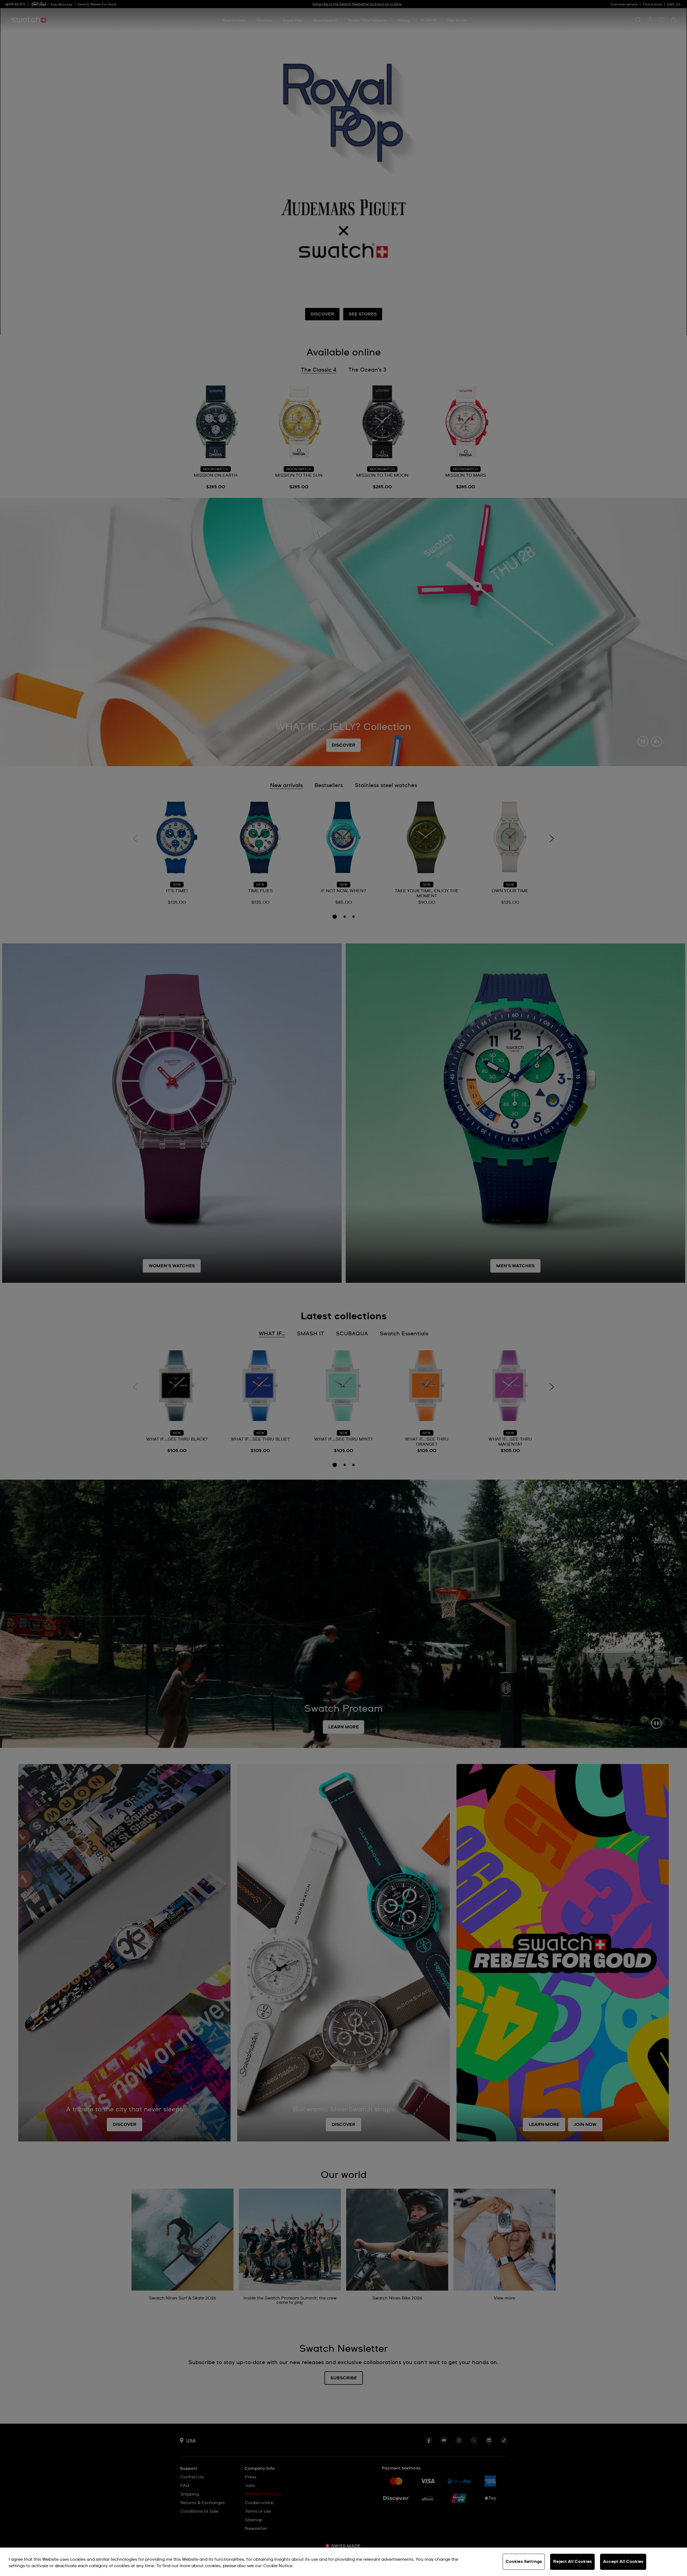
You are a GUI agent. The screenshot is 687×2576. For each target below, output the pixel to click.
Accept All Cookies (623, 2562)
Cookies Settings (524, 2562)
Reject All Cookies (572, 2562)
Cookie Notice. (278, 2566)
